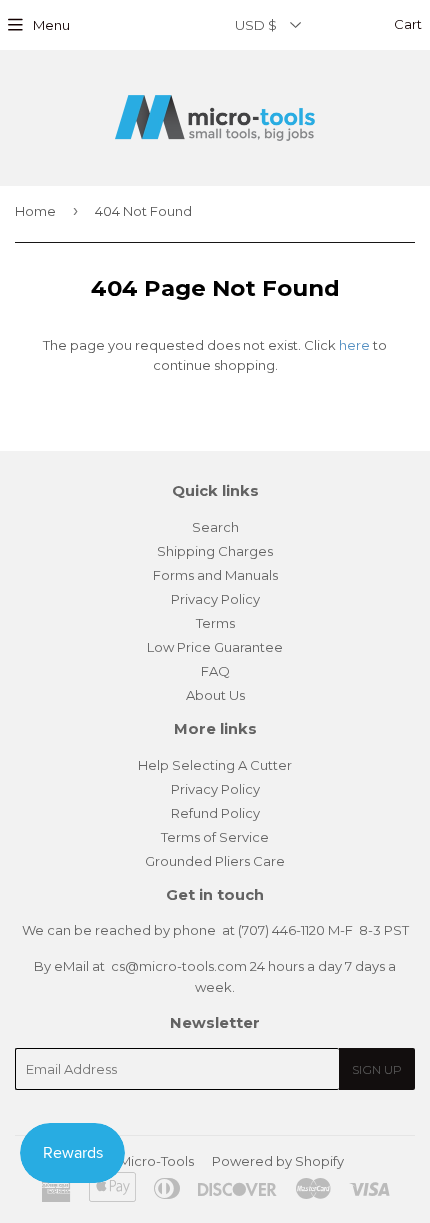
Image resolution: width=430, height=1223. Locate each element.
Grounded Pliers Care (215, 861)
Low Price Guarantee (215, 647)
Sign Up (377, 1069)
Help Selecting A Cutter (215, 765)
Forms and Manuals (215, 575)
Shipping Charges (215, 551)
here (354, 345)
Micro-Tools (156, 1161)
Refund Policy (215, 813)
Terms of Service (215, 837)
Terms (215, 623)
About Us (215, 695)
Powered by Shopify (278, 1161)
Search (215, 527)
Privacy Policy (215, 599)
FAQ (215, 671)
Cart (406, 24)
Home (35, 211)
